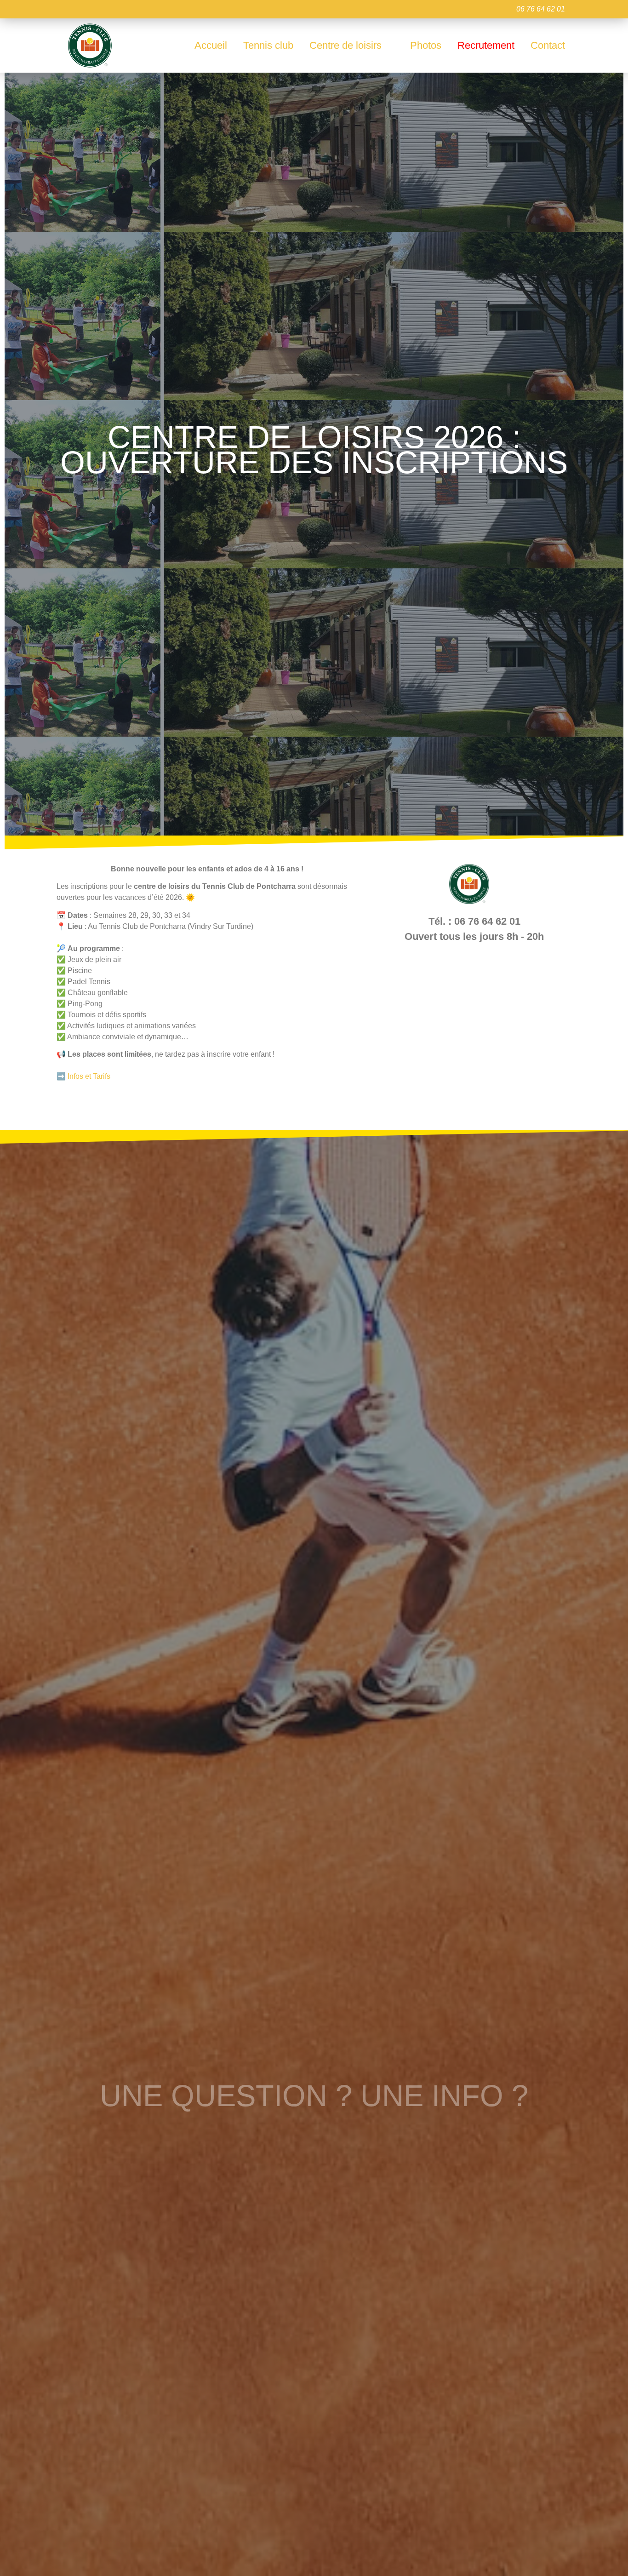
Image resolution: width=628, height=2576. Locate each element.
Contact (548, 45)
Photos (426, 45)
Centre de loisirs (345, 45)
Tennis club (268, 45)
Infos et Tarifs (89, 1076)
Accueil (211, 45)
